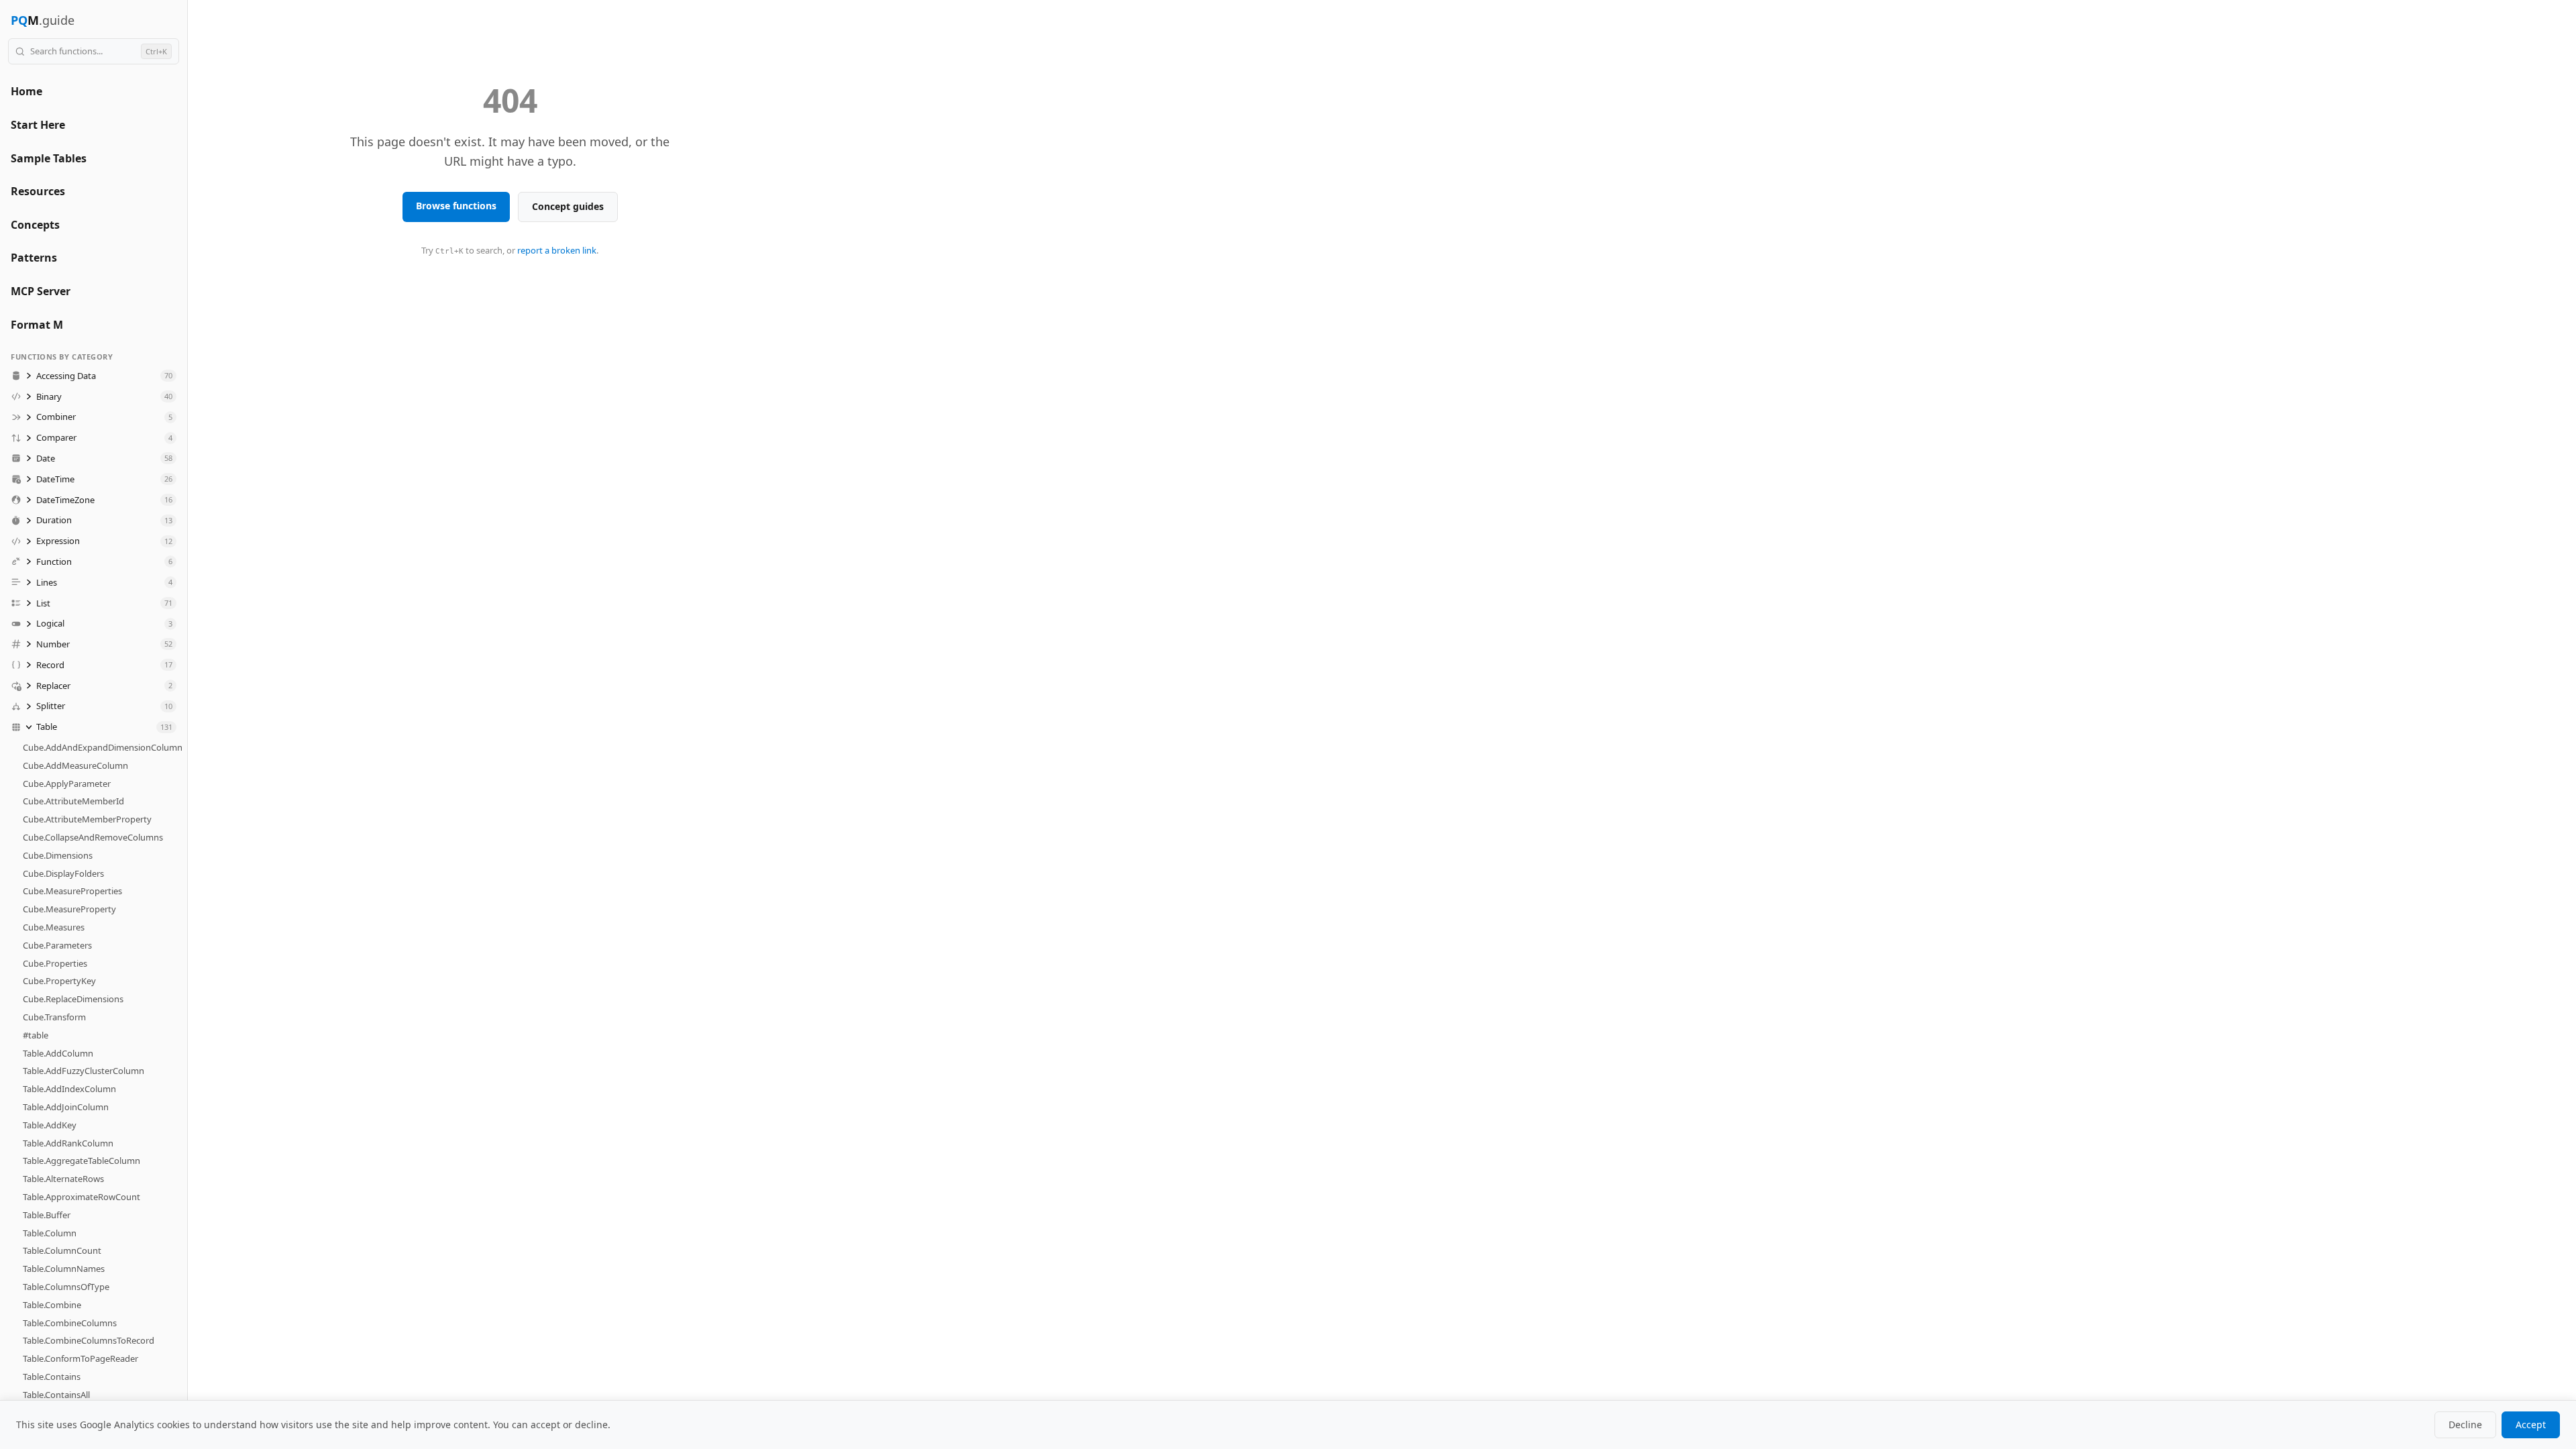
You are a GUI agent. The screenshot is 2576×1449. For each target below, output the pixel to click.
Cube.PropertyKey (59, 981)
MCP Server (41, 291)
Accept (2531, 1425)
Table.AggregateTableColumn (82, 1161)
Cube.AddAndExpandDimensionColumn (103, 747)
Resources (38, 191)
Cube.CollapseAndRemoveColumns (93, 837)
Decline (2465, 1425)
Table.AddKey (50, 1125)
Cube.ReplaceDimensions (73, 999)
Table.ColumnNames (64, 1269)
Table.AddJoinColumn (66, 1107)
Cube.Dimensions (58, 855)
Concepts (35, 225)
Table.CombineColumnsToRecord (89, 1340)
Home (26, 91)
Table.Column (50, 1233)
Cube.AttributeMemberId (73, 801)
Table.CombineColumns (70, 1323)
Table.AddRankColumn (68, 1143)
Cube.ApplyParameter (67, 784)
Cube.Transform (54, 1017)
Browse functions (456, 206)
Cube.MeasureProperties (72, 891)
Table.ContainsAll (56, 1395)
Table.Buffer (47, 1215)
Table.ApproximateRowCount (82, 1197)
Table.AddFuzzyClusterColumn (84, 1071)
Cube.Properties (55, 963)
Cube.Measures (54, 927)
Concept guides (568, 206)
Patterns (34, 258)
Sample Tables (49, 158)
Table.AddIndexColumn (69, 1089)
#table (36, 1035)
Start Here (38, 125)
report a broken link (557, 250)
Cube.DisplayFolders (63, 873)
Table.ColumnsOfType (66, 1287)
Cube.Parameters (57, 945)
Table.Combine (52, 1305)
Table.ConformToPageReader (80, 1358)
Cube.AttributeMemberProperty (87, 819)
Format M (37, 325)
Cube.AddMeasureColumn (75, 765)
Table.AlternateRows (63, 1179)
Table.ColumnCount (62, 1250)
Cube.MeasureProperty (69, 909)
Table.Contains (52, 1377)
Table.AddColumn (58, 1053)
